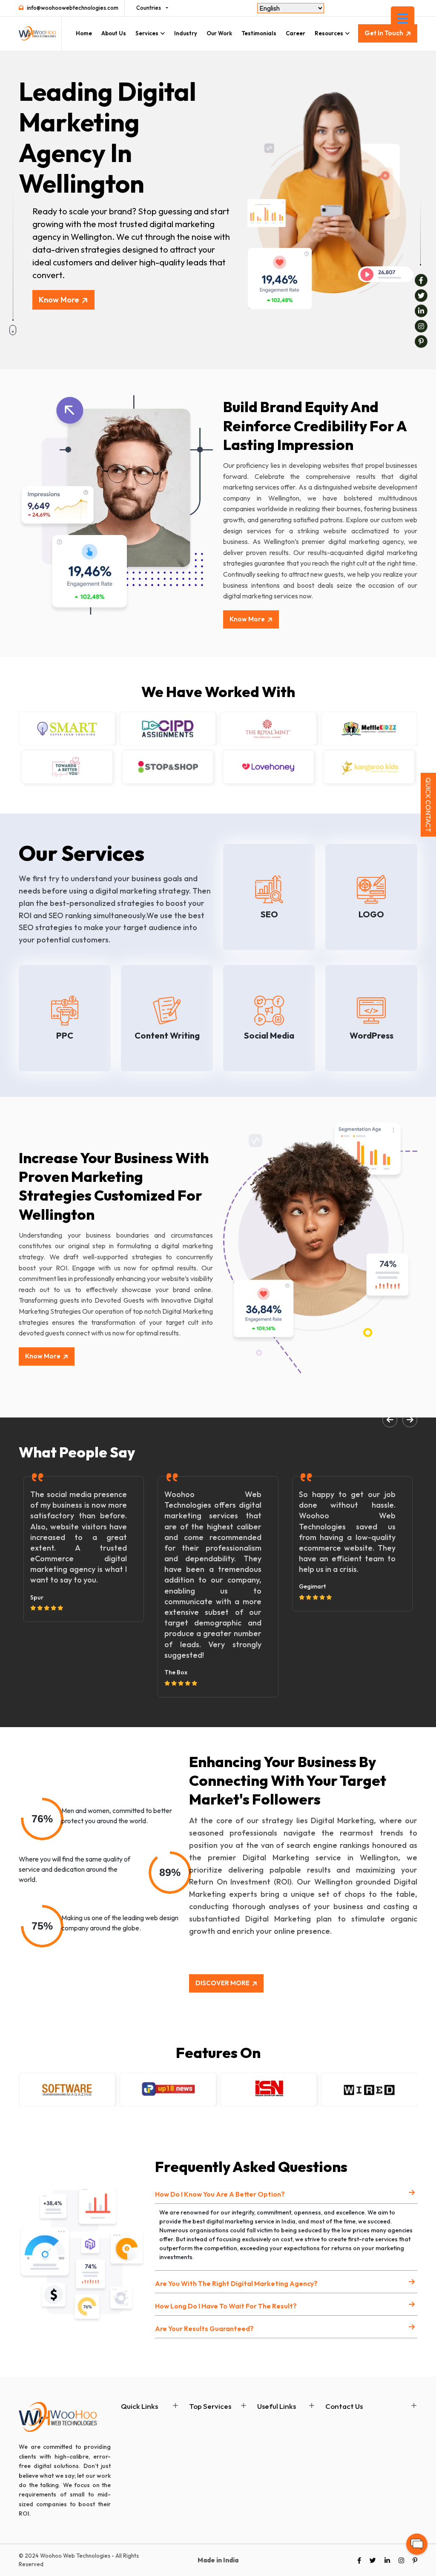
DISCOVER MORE (222, 1983)
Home (84, 33)
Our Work (219, 33)
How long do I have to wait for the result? (226, 2306)
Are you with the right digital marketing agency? (236, 2283)
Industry (186, 33)
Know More (59, 300)
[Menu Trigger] (403, 18)
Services (147, 33)
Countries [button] (149, 8)
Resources (329, 33)
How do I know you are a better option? (220, 2194)
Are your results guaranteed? (204, 2328)
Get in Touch (384, 33)
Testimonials (259, 33)
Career (295, 33)
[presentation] (390, 1420)
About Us (114, 33)
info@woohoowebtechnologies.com (73, 8)
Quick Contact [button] (428, 805)
